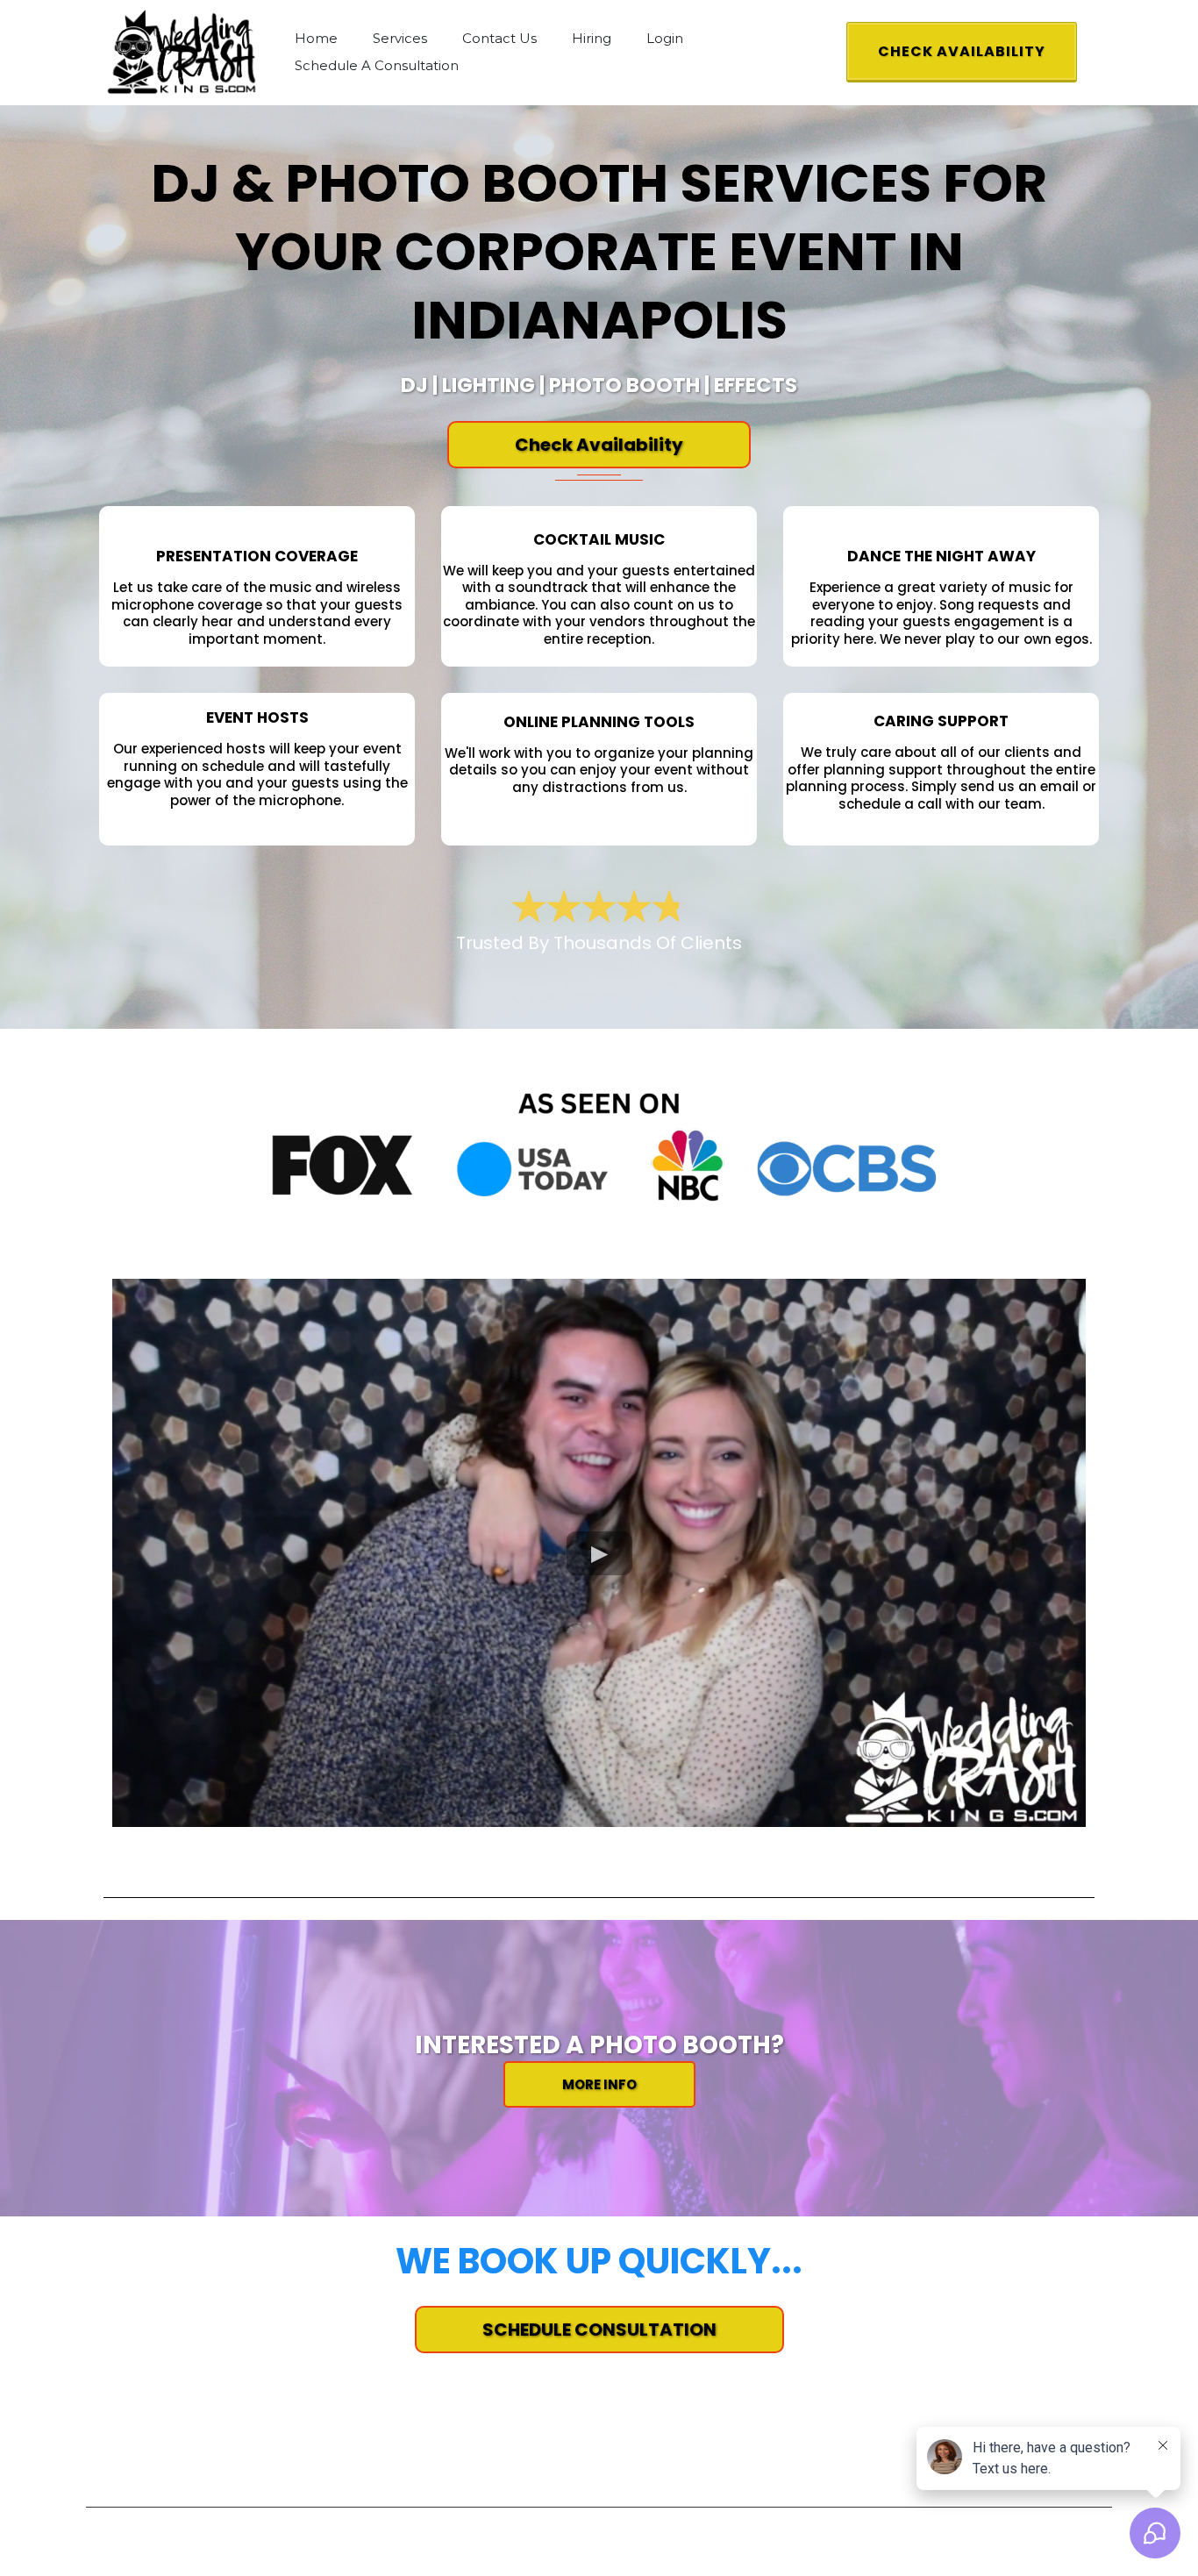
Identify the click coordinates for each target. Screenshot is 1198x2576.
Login (665, 38)
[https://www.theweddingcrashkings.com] (182, 51)
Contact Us (499, 38)
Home (316, 38)
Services (400, 38)
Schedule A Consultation (377, 65)
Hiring (592, 38)
